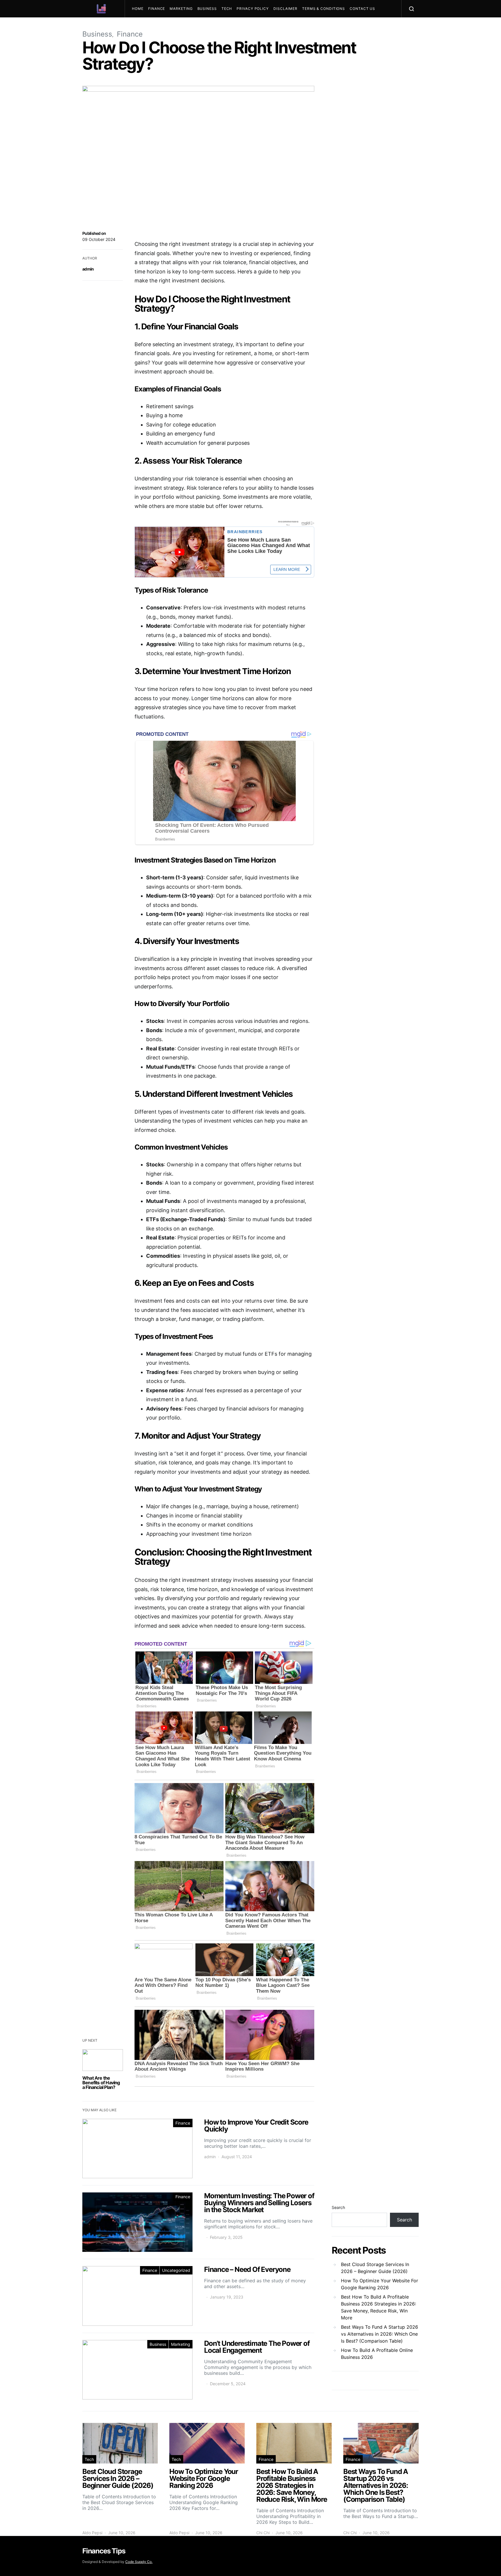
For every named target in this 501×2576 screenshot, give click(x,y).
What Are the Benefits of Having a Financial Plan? (101, 2083)
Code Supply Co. (139, 2562)
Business (207, 9)
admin (88, 269)
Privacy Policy (253, 9)
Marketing (181, 9)
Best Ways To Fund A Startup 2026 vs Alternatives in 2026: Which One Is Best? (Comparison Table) (380, 2334)
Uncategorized (176, 2270)
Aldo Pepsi (92, 2533)
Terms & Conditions (324, 9)
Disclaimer (285, 9)
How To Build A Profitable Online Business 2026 (377, 2354)
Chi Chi (263, 2533)
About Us (144, 26)
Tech (227, 9)
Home (138, 9)
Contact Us (362, 9)
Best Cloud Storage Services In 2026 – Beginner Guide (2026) (375, 2268)
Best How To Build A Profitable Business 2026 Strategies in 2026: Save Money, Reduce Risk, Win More (379, 2307)
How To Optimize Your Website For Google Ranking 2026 (380, 2284)
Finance (157, 9)
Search (338, 2207)
